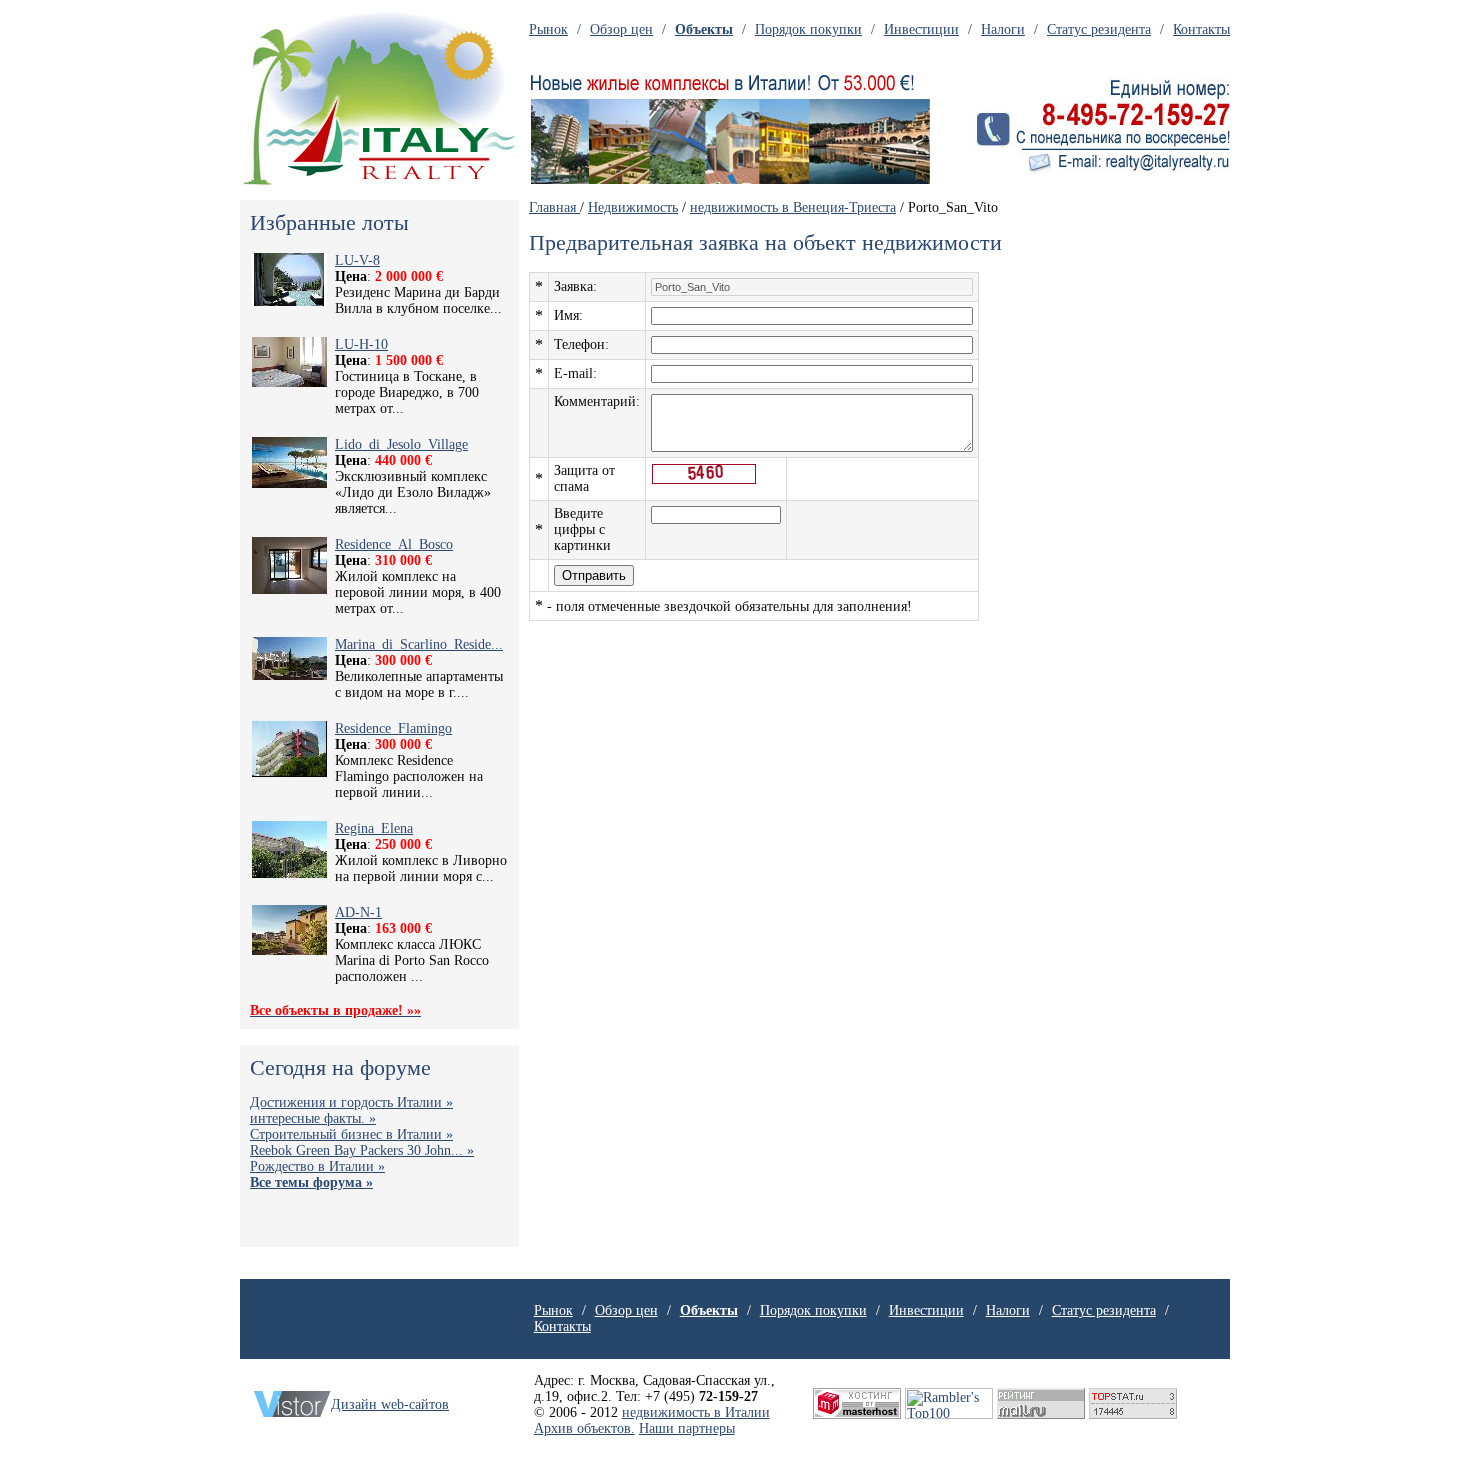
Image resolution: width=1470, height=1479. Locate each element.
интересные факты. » (313, 1118)
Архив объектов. (584, 1428)
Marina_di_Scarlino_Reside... (419, 644)
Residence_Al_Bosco (394, 544)
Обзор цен (621, 29)
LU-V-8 (357, 260)
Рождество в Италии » (317, 1166)
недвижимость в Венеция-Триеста (793, 207)
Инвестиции (921, 29)
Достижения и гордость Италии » (351, 1102)
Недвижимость (633, 207)
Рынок (548, 29)
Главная (554, 207)
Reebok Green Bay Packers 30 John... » (362, 1150)
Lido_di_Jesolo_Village (401, 444)
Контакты (1201, 29)
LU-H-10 (361, 344)
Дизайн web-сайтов (390, 1404)
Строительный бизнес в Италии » (351, 1134)
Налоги (1003, 29)
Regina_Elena (374, 828)
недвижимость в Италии (696, 1412)
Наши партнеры (687, 1428)
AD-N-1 (358, 912)
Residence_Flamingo (393, 728)
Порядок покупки (808, 29)
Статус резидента (1099, 29)
